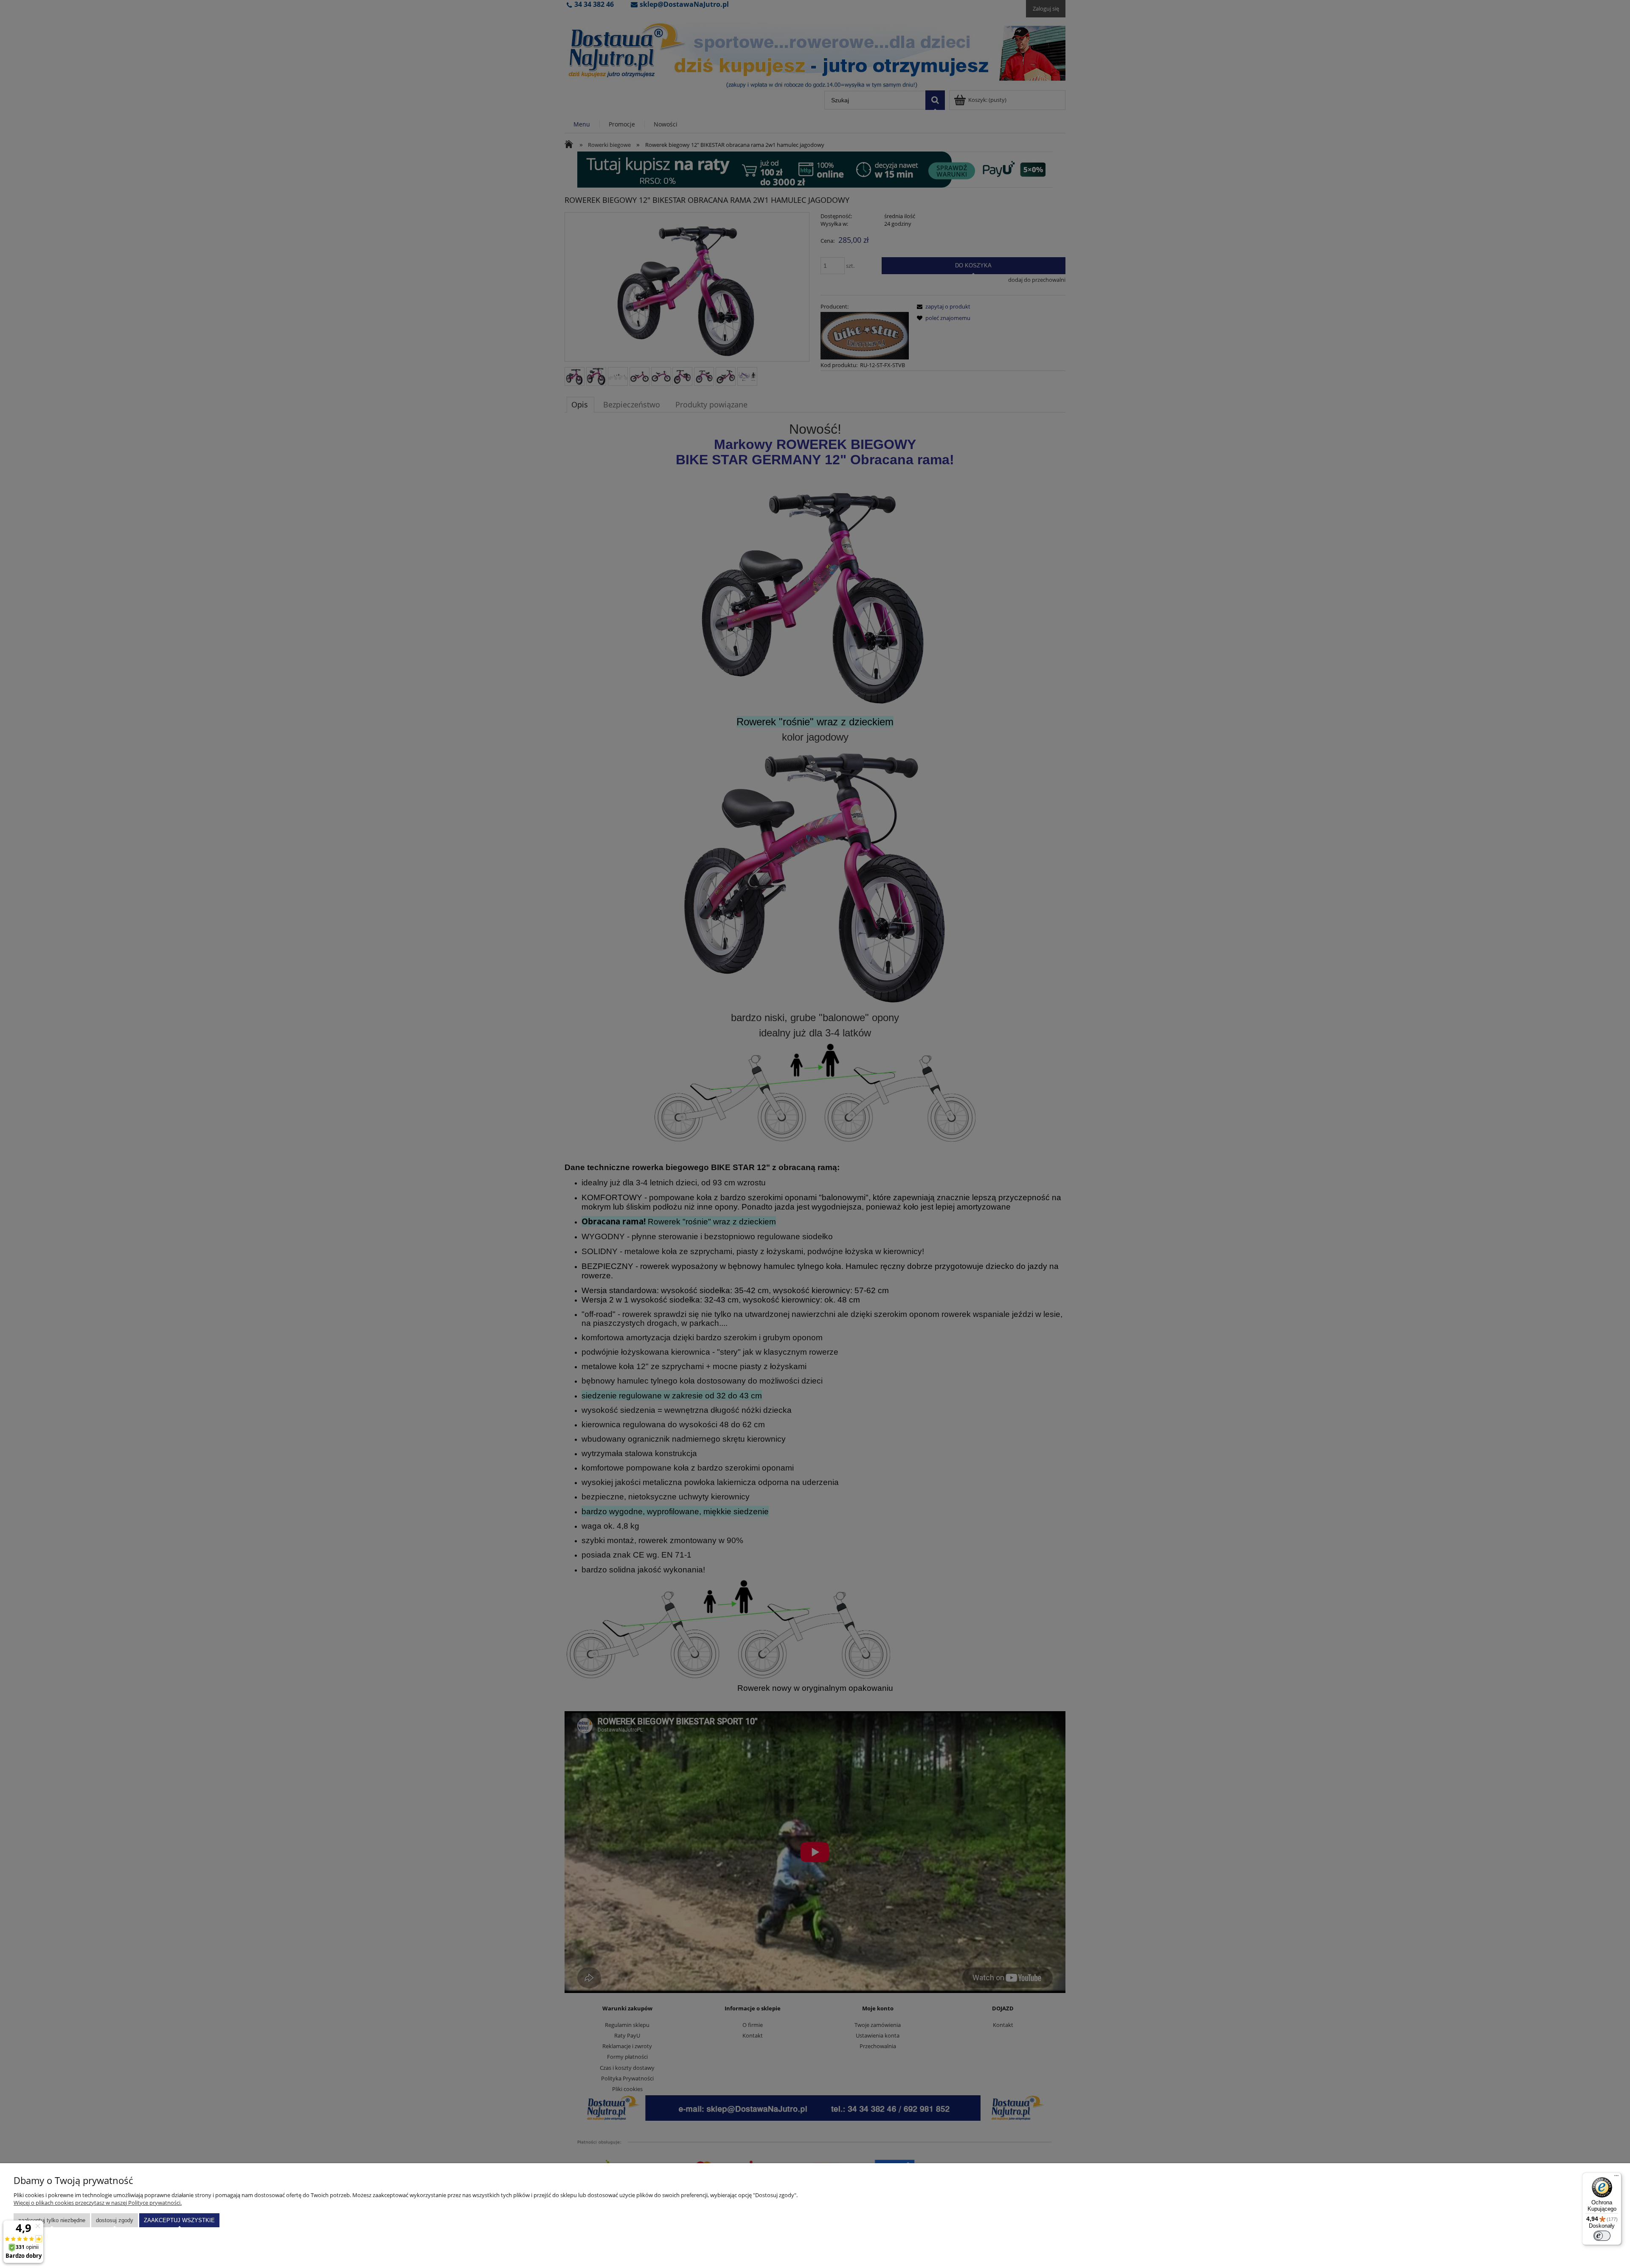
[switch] (1602, 2236)
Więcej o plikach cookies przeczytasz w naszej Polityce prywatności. (98, 2203)
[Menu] (1616, 2178)
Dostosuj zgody (115, 2220)
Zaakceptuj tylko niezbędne (52, 2220)
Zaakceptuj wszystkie (179, 2220)
